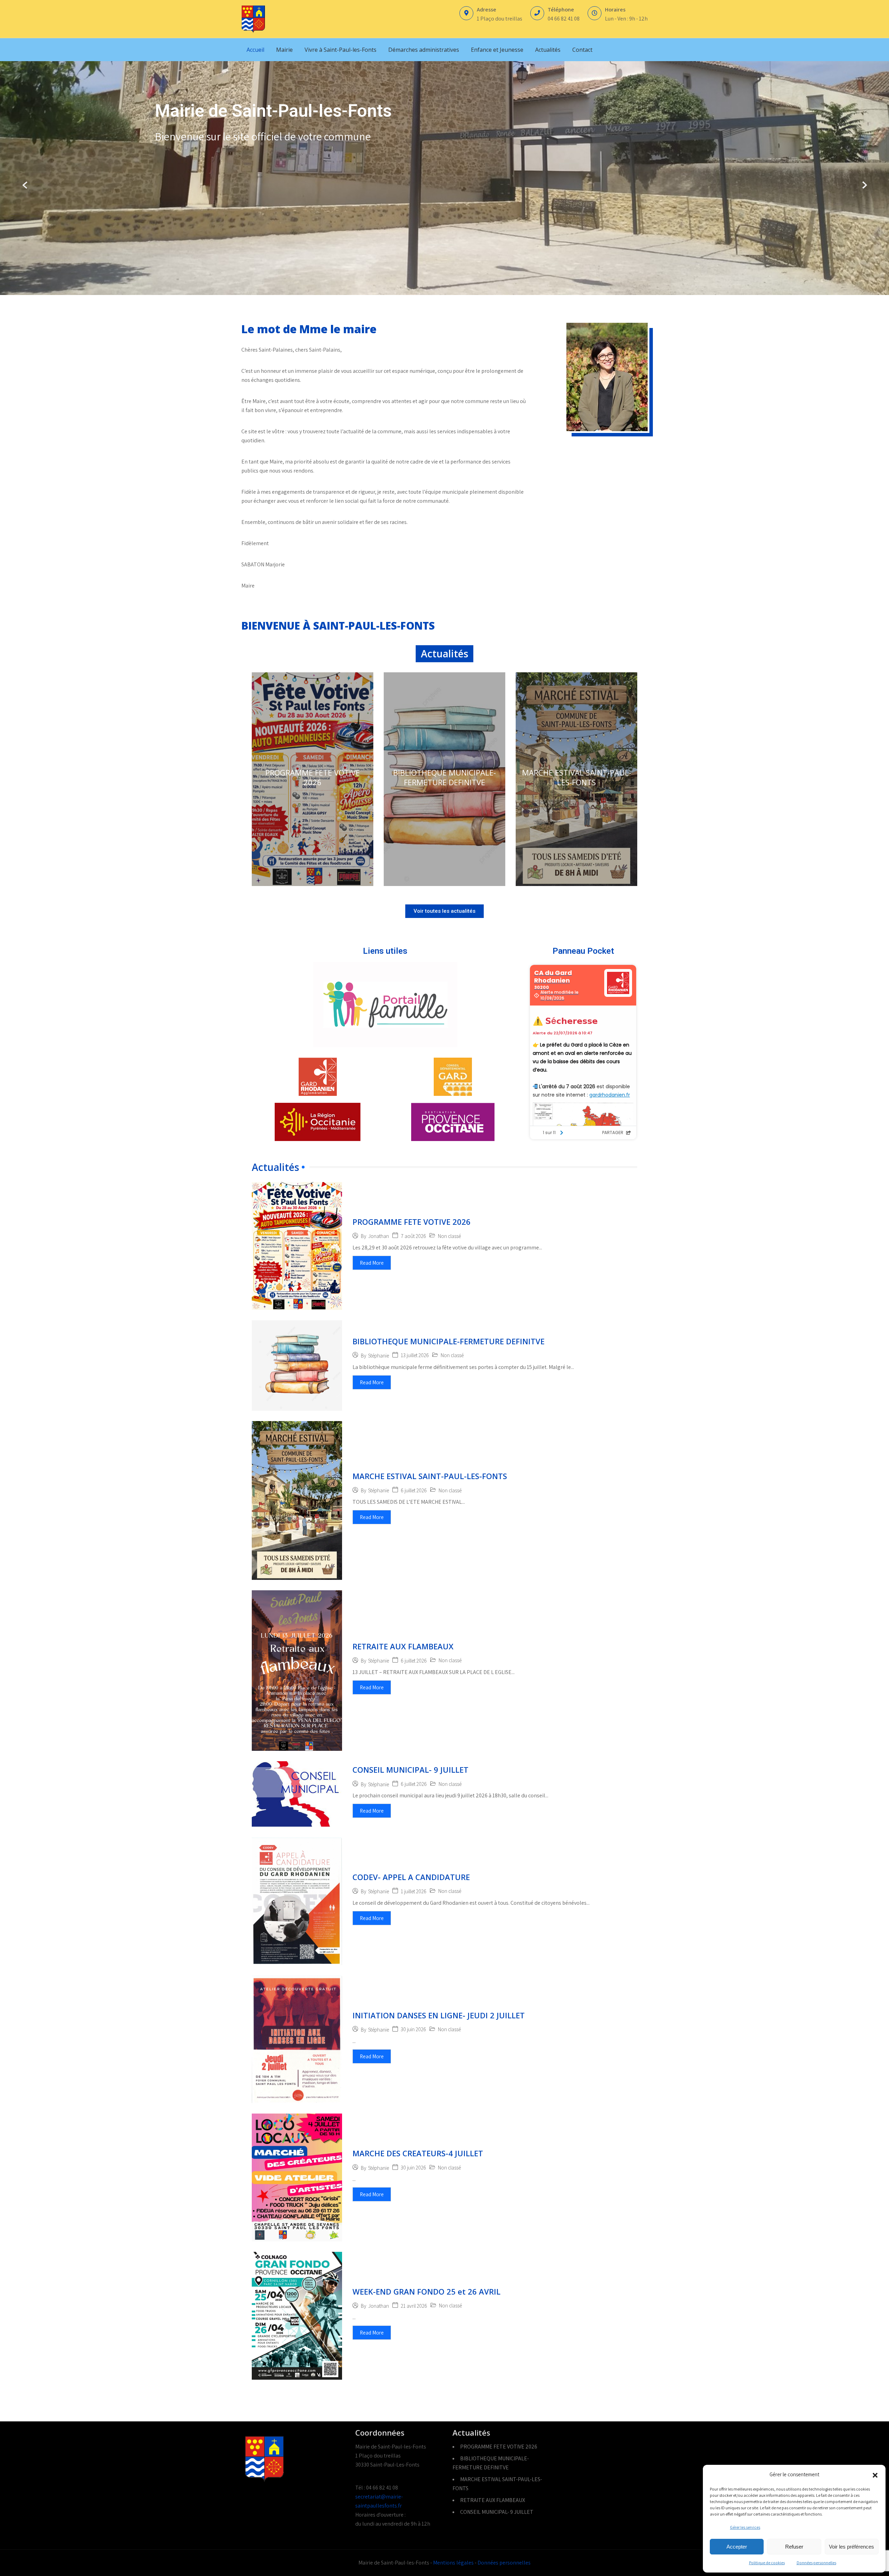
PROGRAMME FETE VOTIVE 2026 (313, 777)
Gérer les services (745, 2527)
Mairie (284, 50)
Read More (372, 1263)
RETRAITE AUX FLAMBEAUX (403, 1646)
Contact (582, 50)
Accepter (737, 2547)
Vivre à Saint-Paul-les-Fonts (340, 50)
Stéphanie (379, 1356)
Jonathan (379, 1236)
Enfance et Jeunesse (497, 50)
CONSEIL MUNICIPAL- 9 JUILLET (410, 1770)
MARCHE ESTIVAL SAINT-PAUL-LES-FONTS (577, 777)
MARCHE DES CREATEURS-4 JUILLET (418, 2153)
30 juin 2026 (413, 2029)
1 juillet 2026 (414, 1891)
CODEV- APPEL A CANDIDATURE (411, 1877)
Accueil (255, 50)
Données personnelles (816, 2563)
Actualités (548, 50)
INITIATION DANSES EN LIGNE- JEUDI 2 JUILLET (439, 2015)
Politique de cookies (767, 2563)
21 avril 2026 (414, 2306)
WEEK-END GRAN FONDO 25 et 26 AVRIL (426, 2291)
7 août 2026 (413, 1236)
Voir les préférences (851, 2547)
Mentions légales (453, 2563)
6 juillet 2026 (414, 1490)
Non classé (449, 1236)
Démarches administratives (424, 50)
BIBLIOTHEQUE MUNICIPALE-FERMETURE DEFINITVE (444, 777)
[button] (875, 2475)
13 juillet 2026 (415, 1355)
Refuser (794, 2547)
